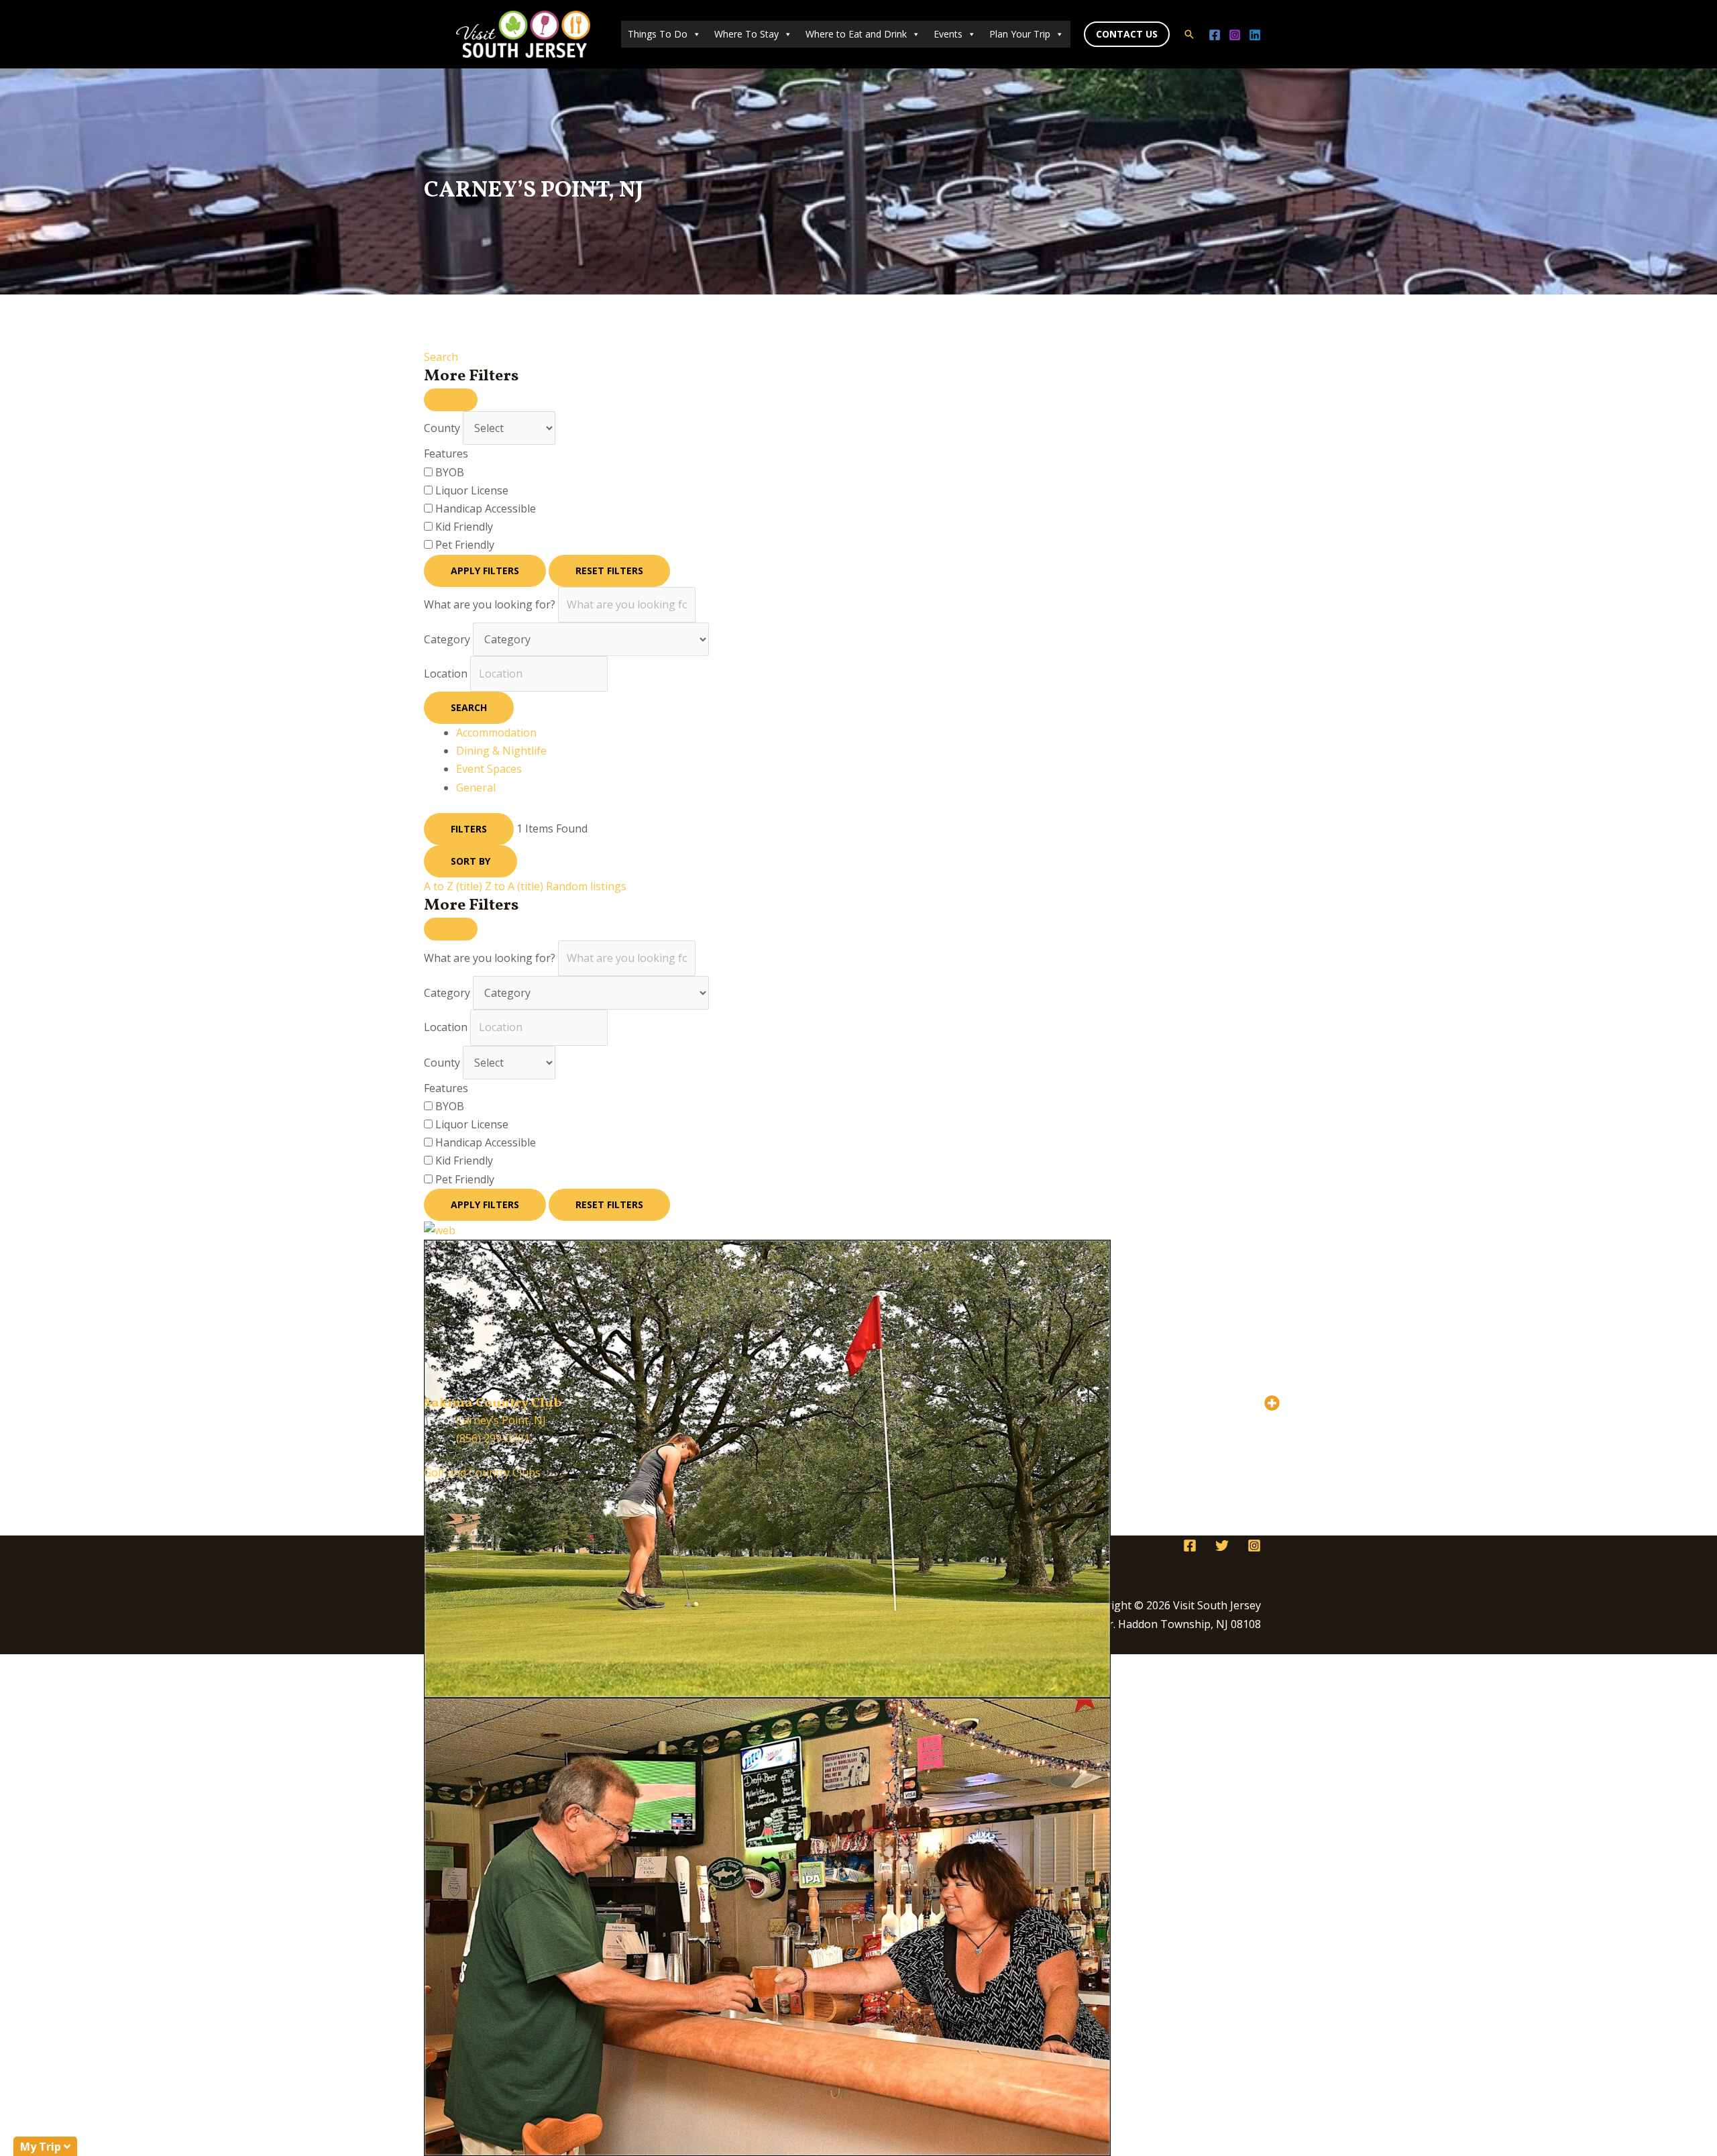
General (476, 788)
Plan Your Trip (1020, 34)
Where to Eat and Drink (856, 34)
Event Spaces (489, 769)
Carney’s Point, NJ (501, 1420)
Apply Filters (485, 571)
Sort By (470, 861)
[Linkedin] (1255, 35)
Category (447, 639)
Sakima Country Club (493, 1403)
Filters (469, 829)
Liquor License (472, 490)
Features (446, 453)
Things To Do (658, 34)
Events (948, 34)
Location (446, 673)
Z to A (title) (514, 886)
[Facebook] (1215, 35)
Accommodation (496, 733)
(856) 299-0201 (493, 1438)
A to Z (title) (453, 886)
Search (441, 357)
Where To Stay (746, 34)
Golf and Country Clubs (482, 1472)
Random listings (586, 886)
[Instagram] (1235, 35)
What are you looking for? (490, 604)
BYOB (450, 472)
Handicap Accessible (486, 508)
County (442, 428)
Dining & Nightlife (501, 751)
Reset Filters (609, 571)
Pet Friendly (465, 545)
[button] (1127, 34)
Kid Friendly (464, 527)
